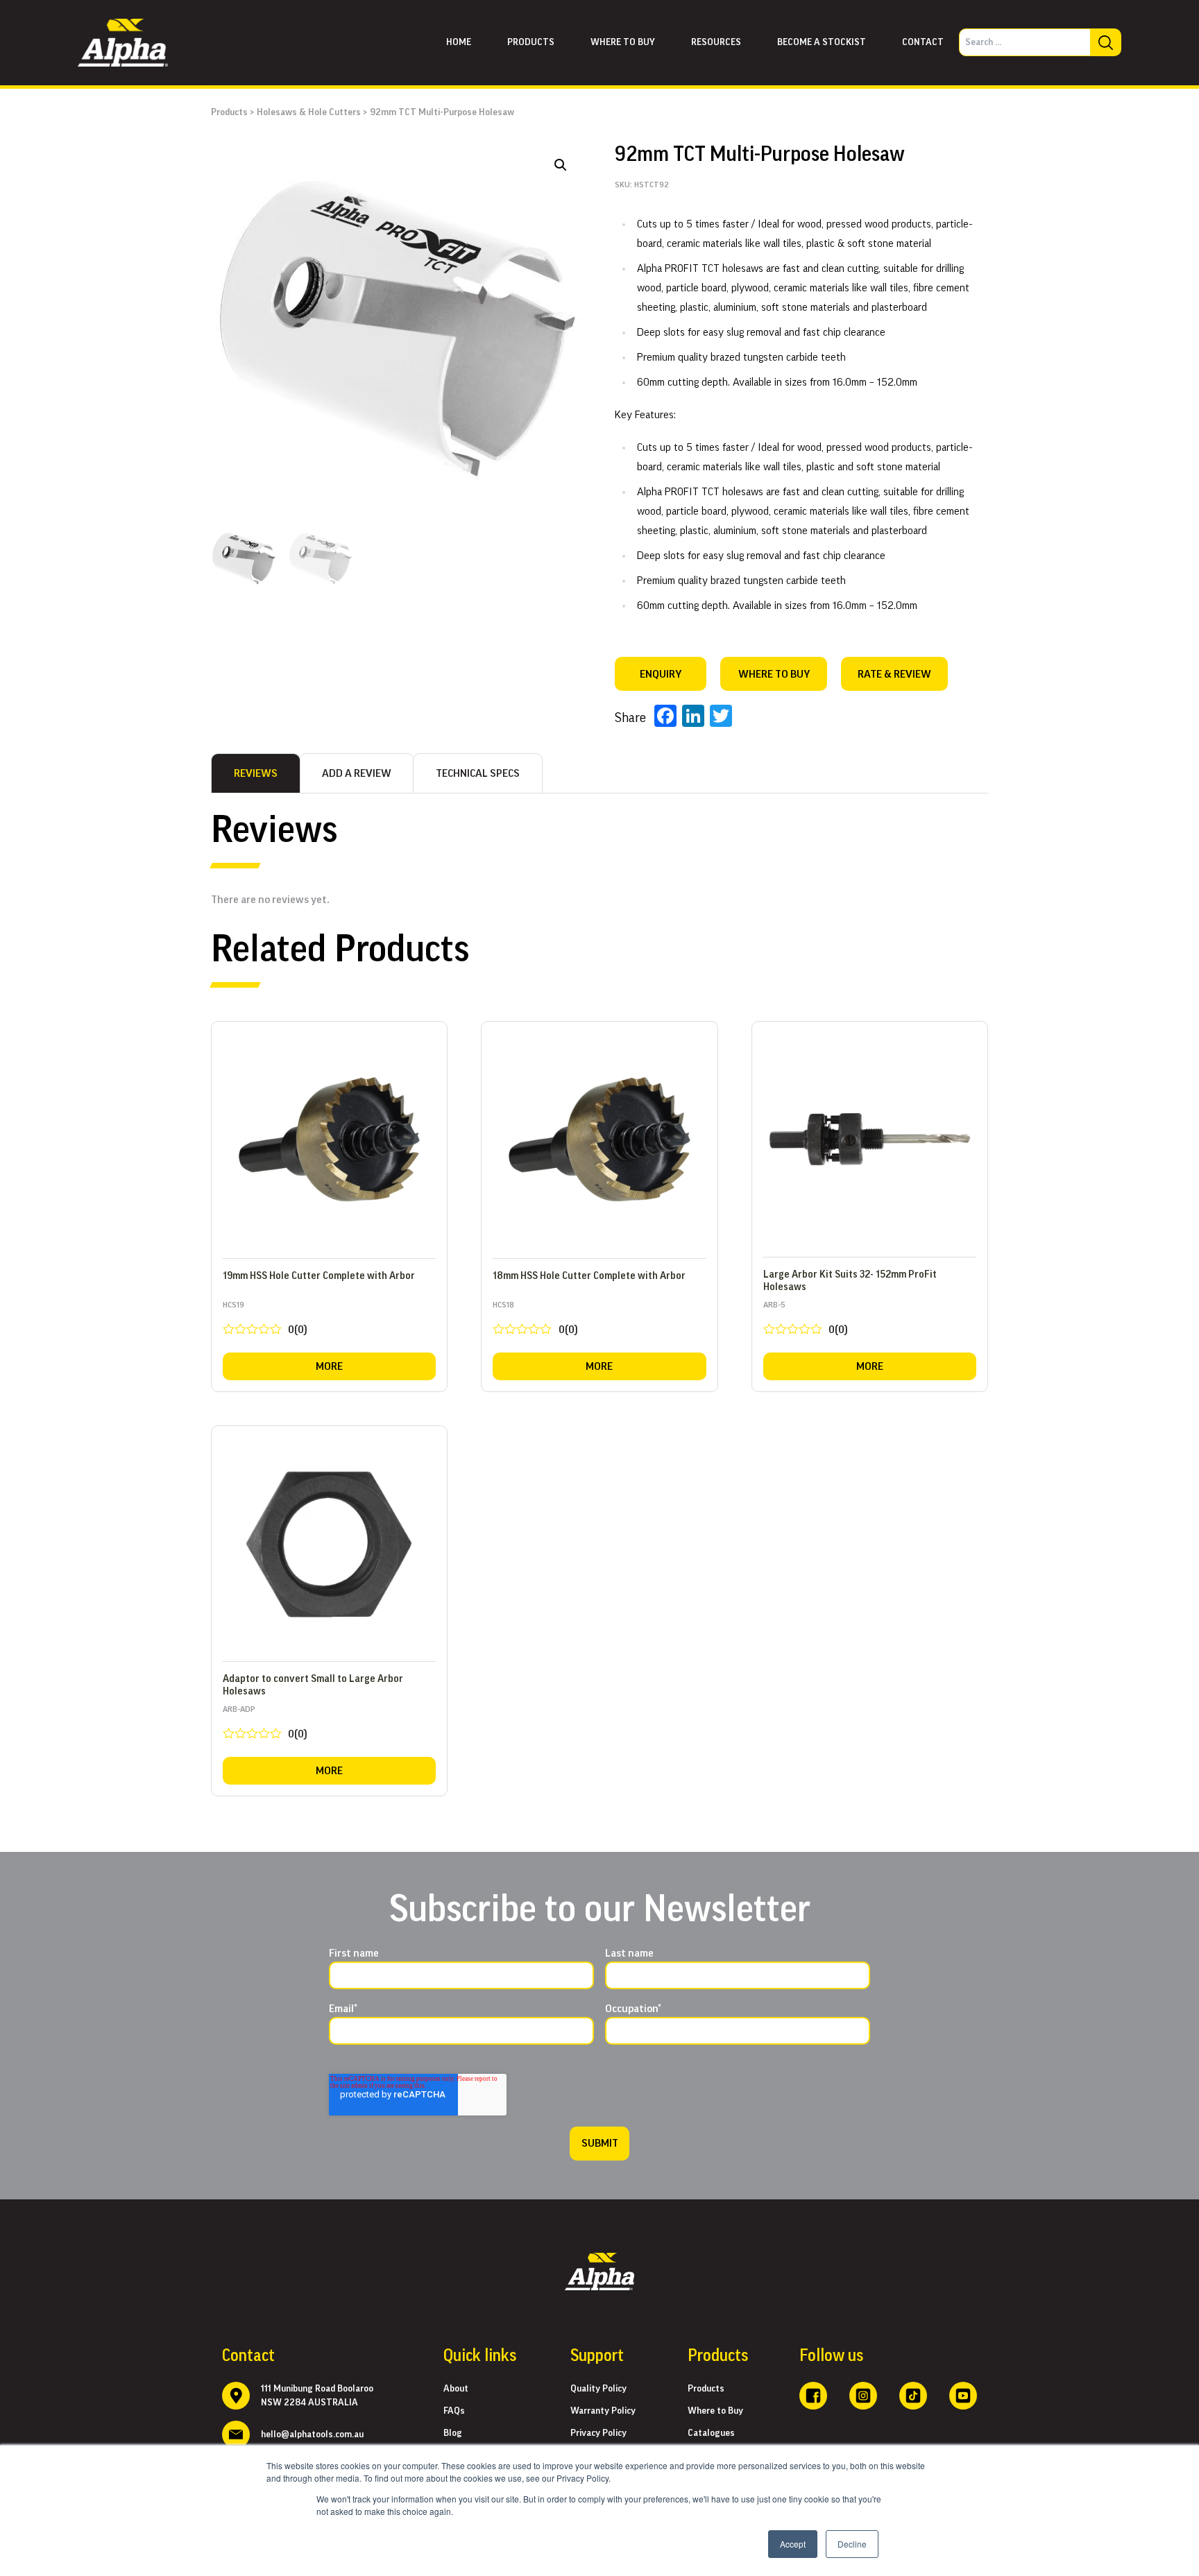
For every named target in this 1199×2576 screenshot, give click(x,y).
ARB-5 (806, 1321)
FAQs (454, 2411)
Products (531, 42)
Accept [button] (793, 2544)
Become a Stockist (822, 42)
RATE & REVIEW (894, 674)
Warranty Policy (603, 2411)
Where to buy (623, 42)
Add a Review (357, 773)
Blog (453, 2433)
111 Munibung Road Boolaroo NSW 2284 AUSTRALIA (317, 2396)
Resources (716, 42)
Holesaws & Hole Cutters (309, 112)
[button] (561, 165)
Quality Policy (598, 2389)
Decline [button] (852, 2544)
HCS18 (535, 1321)
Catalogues (711, 2433)
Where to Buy (715, 2411)
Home (459, 42)
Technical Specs (478, 773)
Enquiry (661, 674)
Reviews (256, 773)
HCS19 (265, 1321)
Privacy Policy (598, 2433)
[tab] (256, 773)
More (329, 1366)
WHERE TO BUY (774, 674)
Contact (923, 42)
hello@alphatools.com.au (312, 2435)
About (456, 2389)
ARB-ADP (265, 1725)
